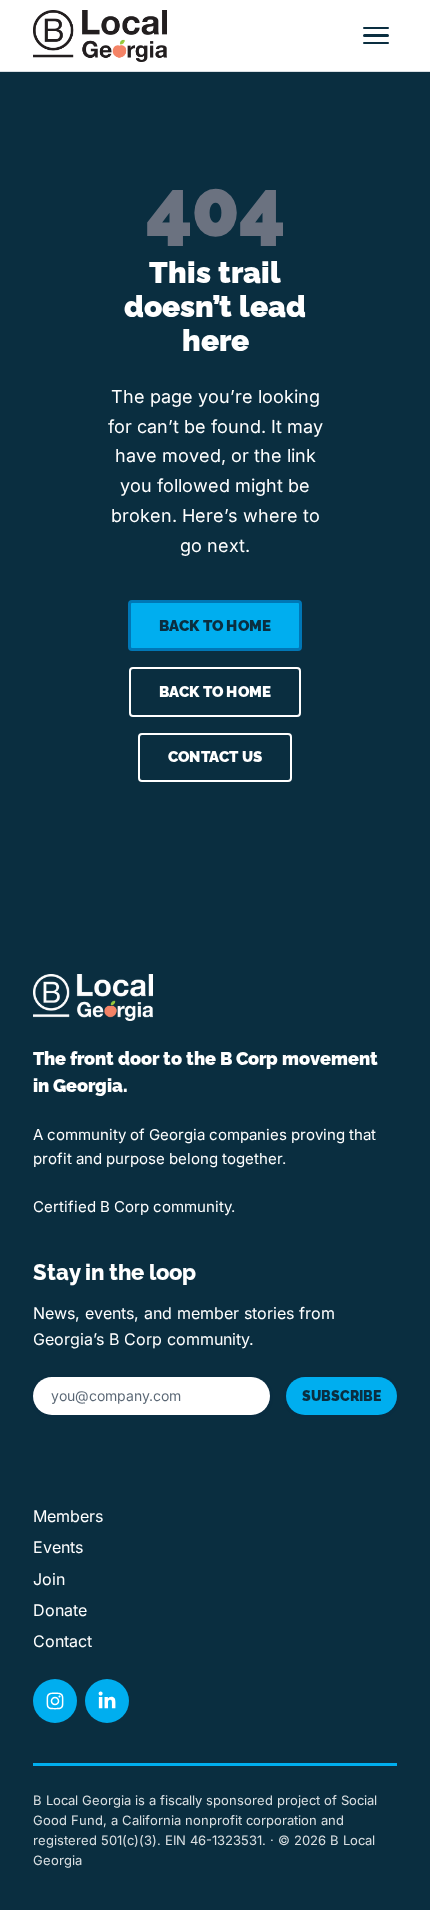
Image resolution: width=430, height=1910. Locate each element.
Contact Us (215, 757)
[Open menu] (376, 36)
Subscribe (341, 1396)
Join (49, 1579)
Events (58, 1547)
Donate (60, 1610)
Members (68, 1516)
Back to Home (215, 626)
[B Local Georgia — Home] (100, 36)
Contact (62, 1641)
